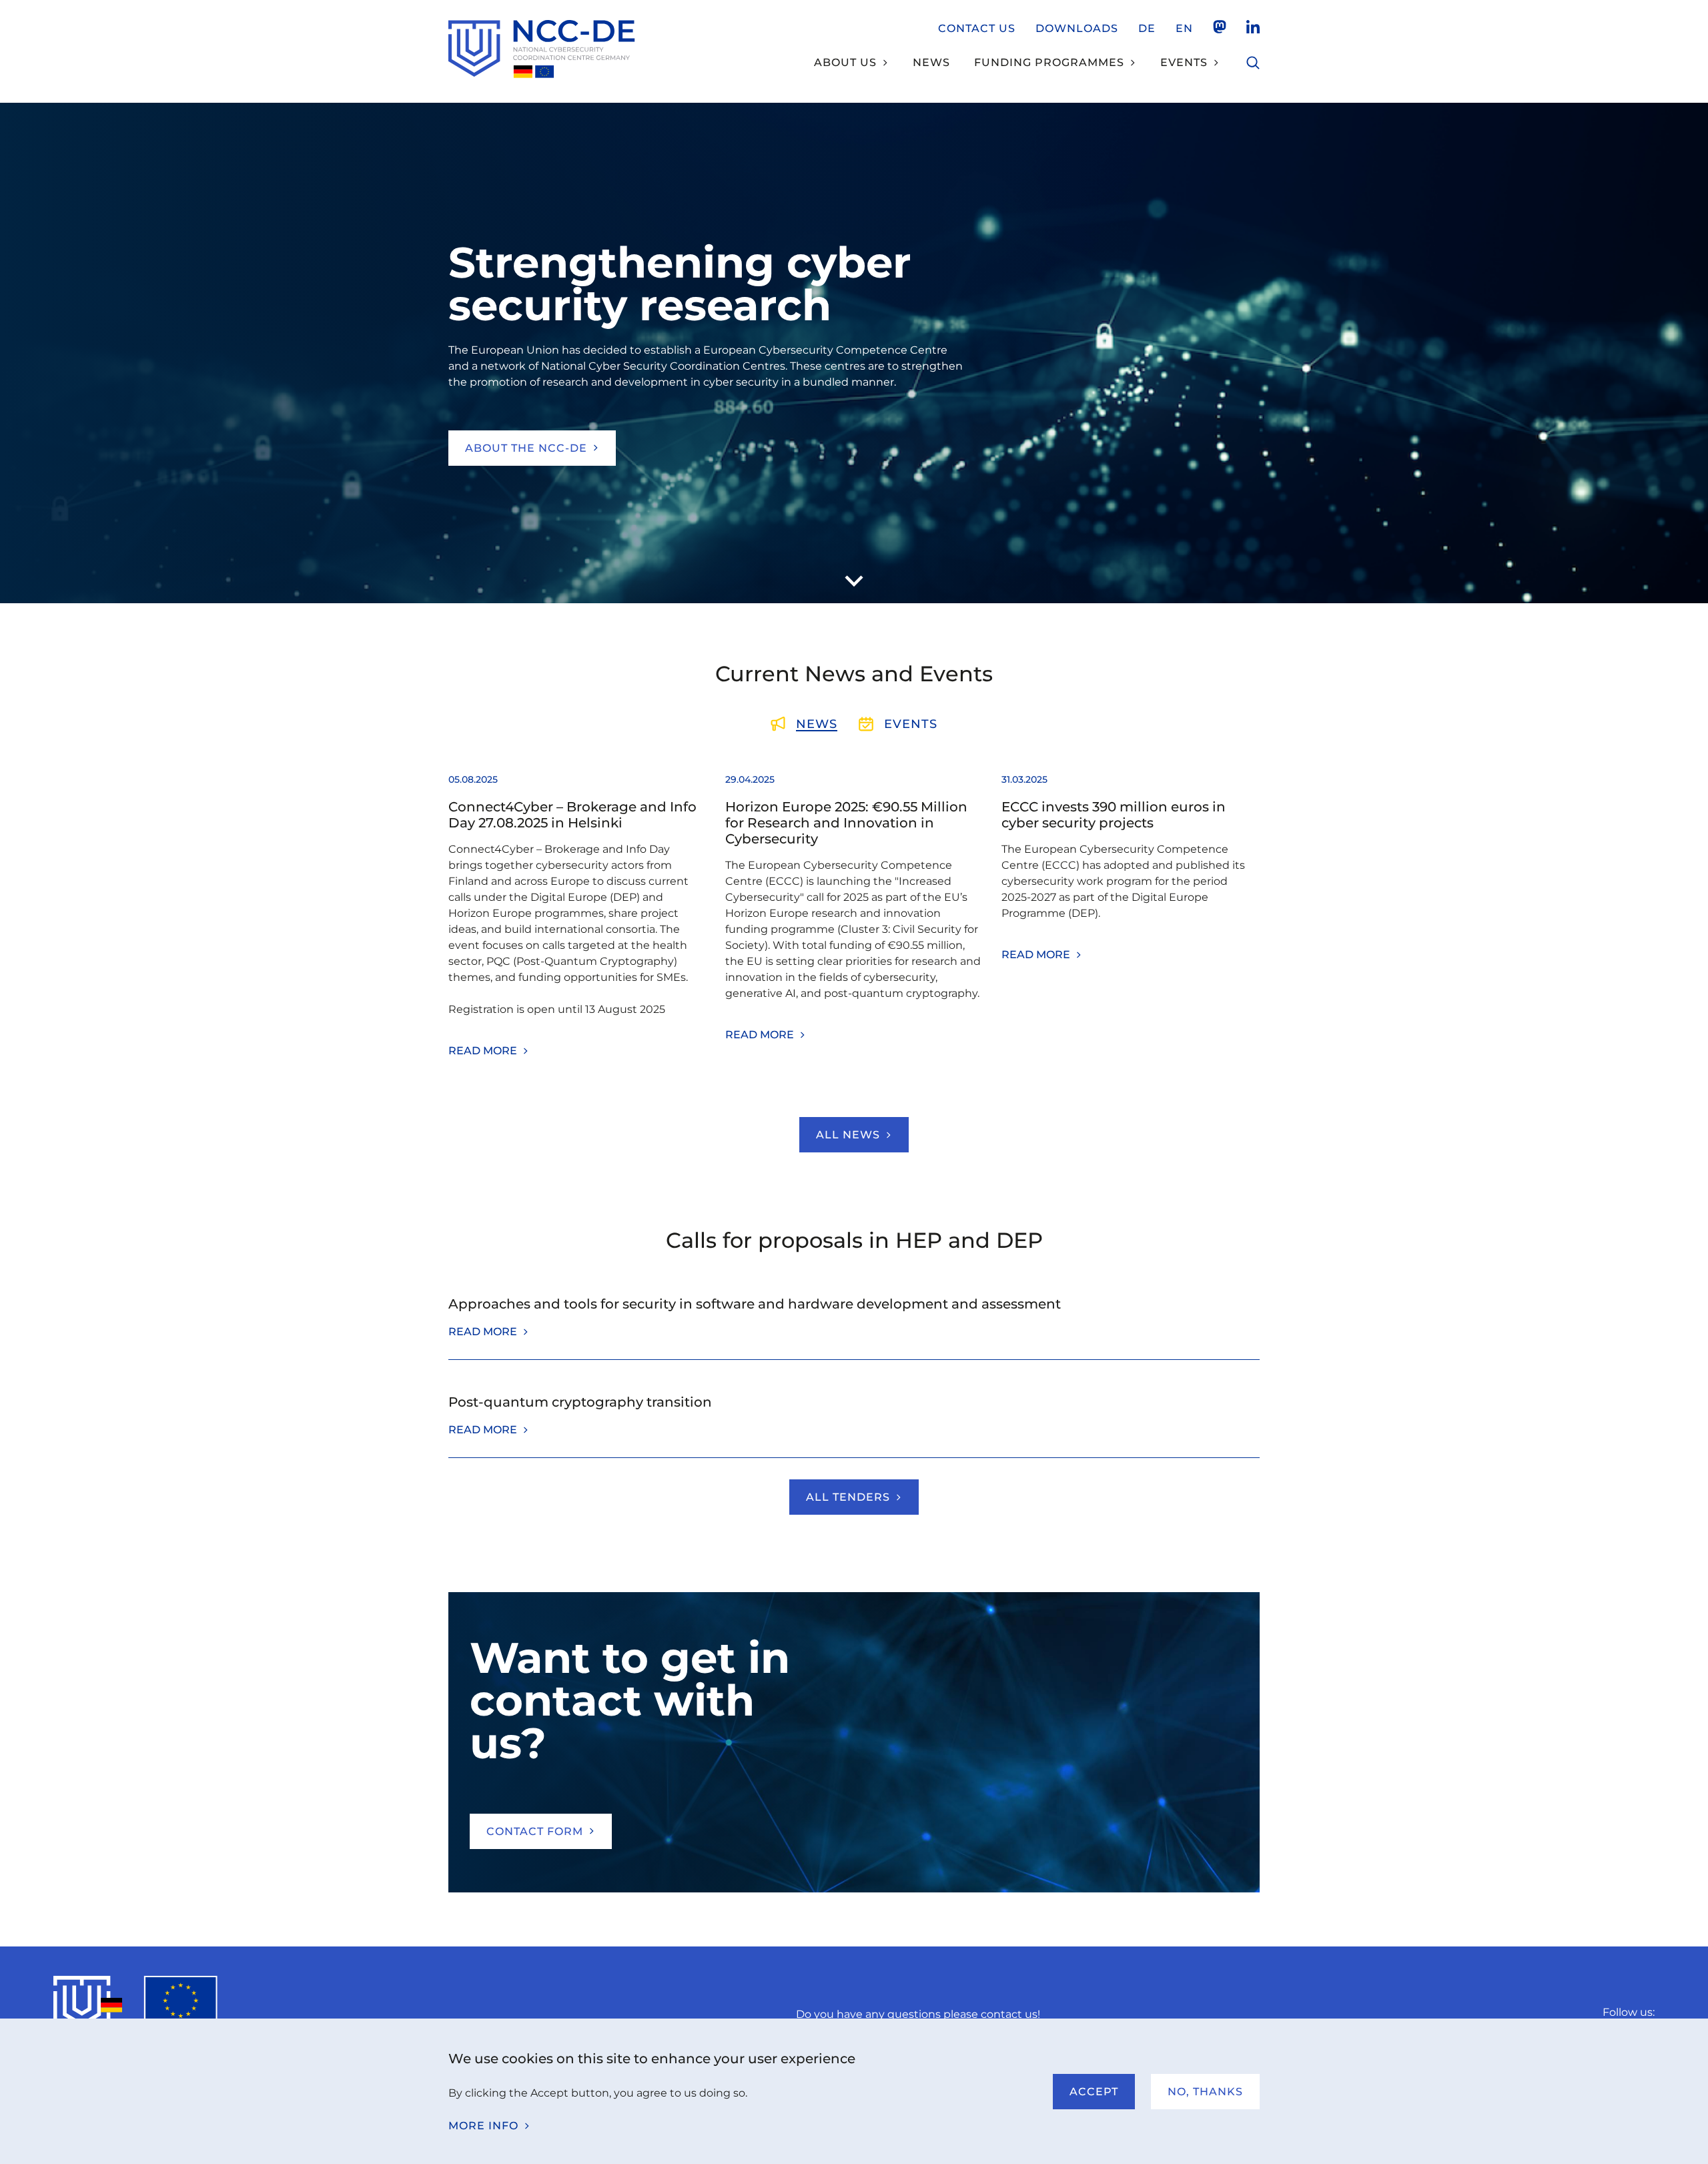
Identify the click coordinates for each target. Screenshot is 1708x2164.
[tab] (804, 724)
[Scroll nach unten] (854, 581)
